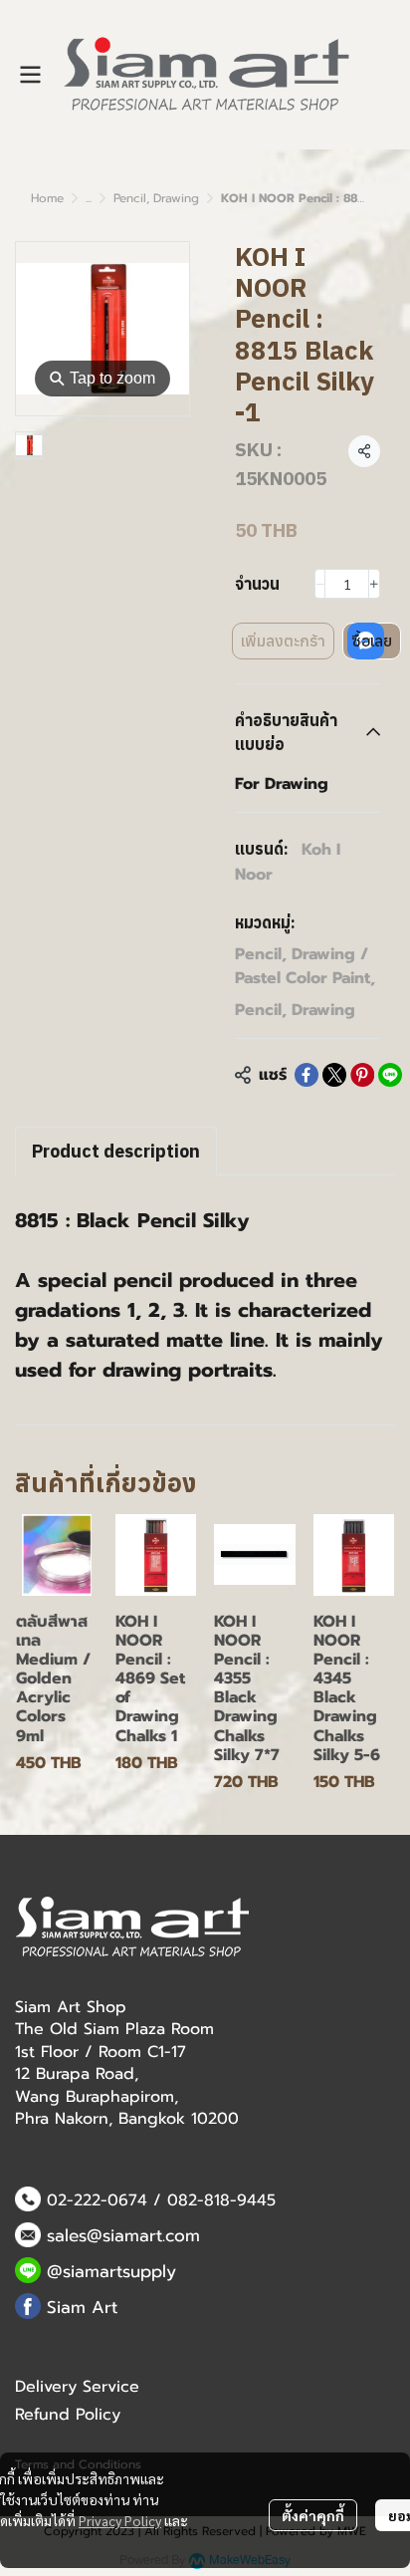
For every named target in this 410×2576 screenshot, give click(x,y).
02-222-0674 (97, 2200)
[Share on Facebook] (307, 1075)
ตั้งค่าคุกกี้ (313, 2515)
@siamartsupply (111, 2271)
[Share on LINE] (390, 1075)
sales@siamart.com (123, 2235)
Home (47, 198)
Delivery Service (77, 2387)
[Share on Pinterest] (362, 1075)
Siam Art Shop (71, 2007)
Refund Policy (68, 2415)
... (89, 198)
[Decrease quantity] (320, 584)
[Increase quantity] (374, 584)
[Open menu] (30, 75)
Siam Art (82, 2307)
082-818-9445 (221, 2200)
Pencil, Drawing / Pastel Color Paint (305, 966)
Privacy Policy (120, 2520)
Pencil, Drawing (156, 198)
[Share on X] (334, 1075)
